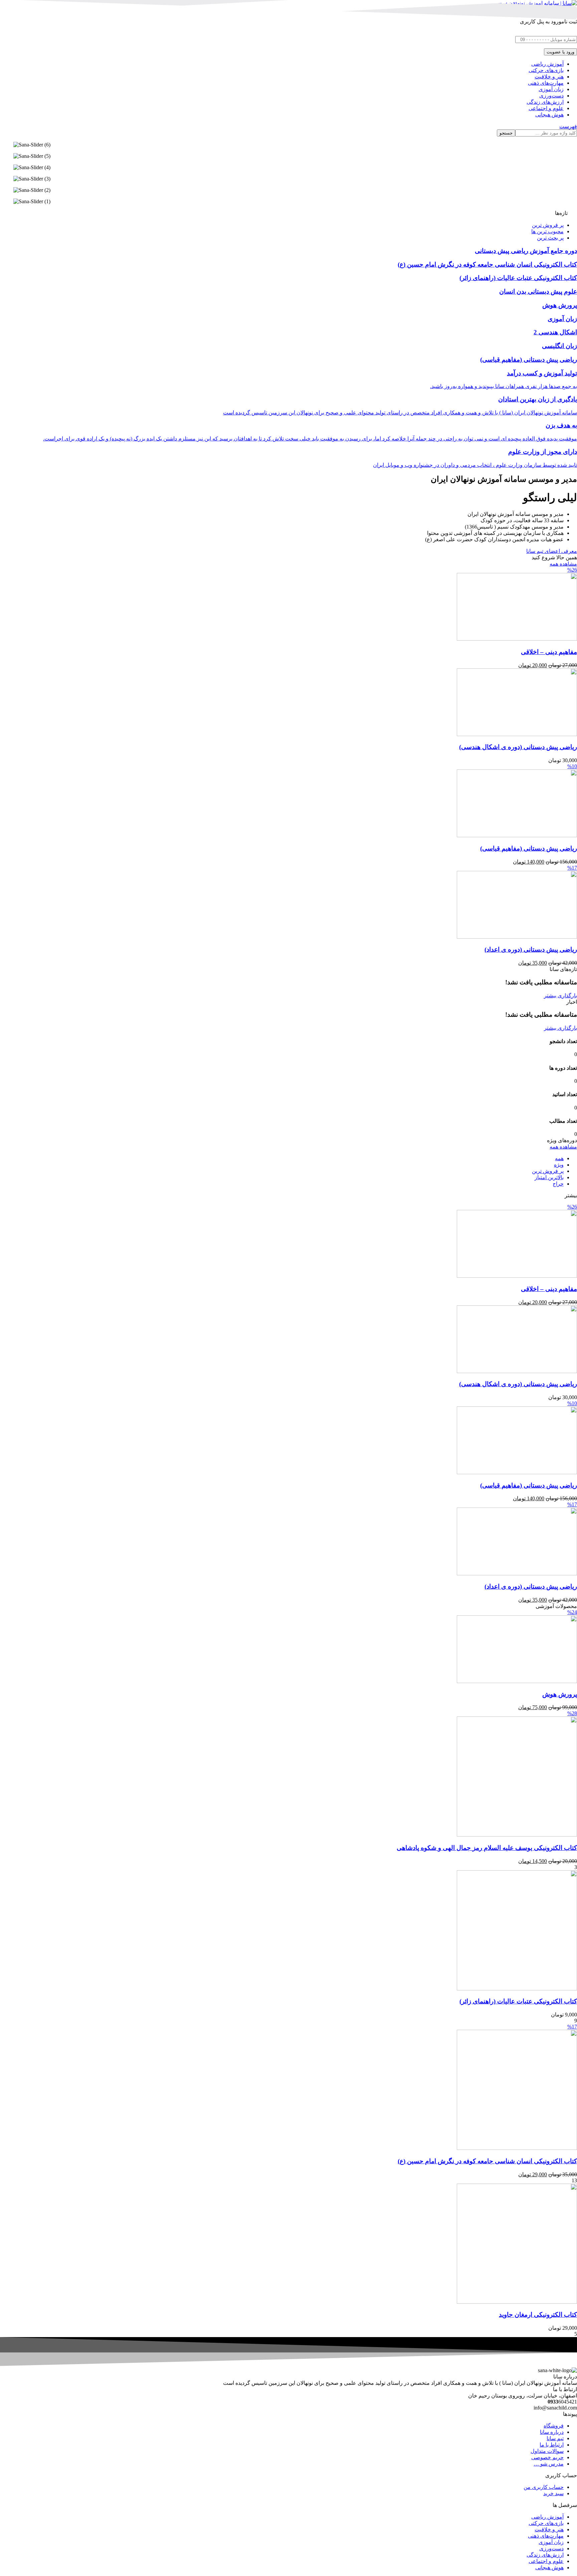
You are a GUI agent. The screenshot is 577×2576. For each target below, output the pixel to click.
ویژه (559, 1165)
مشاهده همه (563, 564)
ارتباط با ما (552, 2445)
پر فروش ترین (548, 1171)
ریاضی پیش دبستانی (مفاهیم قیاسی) (529, 848)
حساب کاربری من (544, 2487)
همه (559, 1158)
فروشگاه (554, 2426)
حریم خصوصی (547, 2457)
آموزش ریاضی (547, 2517)
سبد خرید (553, 2493)
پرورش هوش (560, 1694)
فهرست (568, 126)
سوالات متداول (547, 2451)
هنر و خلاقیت (549, 2529)
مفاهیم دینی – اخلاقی (549, 652)
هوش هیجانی (549, 2567)
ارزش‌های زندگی (545, 2555)
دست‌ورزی (551, 2548)
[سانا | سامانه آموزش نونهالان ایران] (537, 3)
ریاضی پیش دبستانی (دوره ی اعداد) (531, 949)
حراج (558, 1184)
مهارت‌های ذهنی (546, 2536)
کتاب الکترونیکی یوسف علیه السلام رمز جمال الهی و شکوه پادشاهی (487, 1848)
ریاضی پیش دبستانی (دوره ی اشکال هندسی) (518, 747)
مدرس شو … (549, 2464)
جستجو (506, 133)
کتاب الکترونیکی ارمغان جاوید (538, 2315)
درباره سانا (552, 2432)
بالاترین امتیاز (549, 1177)
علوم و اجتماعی (546, 2561)
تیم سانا (555, 2438)
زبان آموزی (551, 2542)
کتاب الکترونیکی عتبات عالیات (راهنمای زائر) (518, 2001)
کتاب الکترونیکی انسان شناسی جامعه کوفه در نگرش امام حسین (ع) (487, 2161)
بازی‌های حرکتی (546, 2523)
